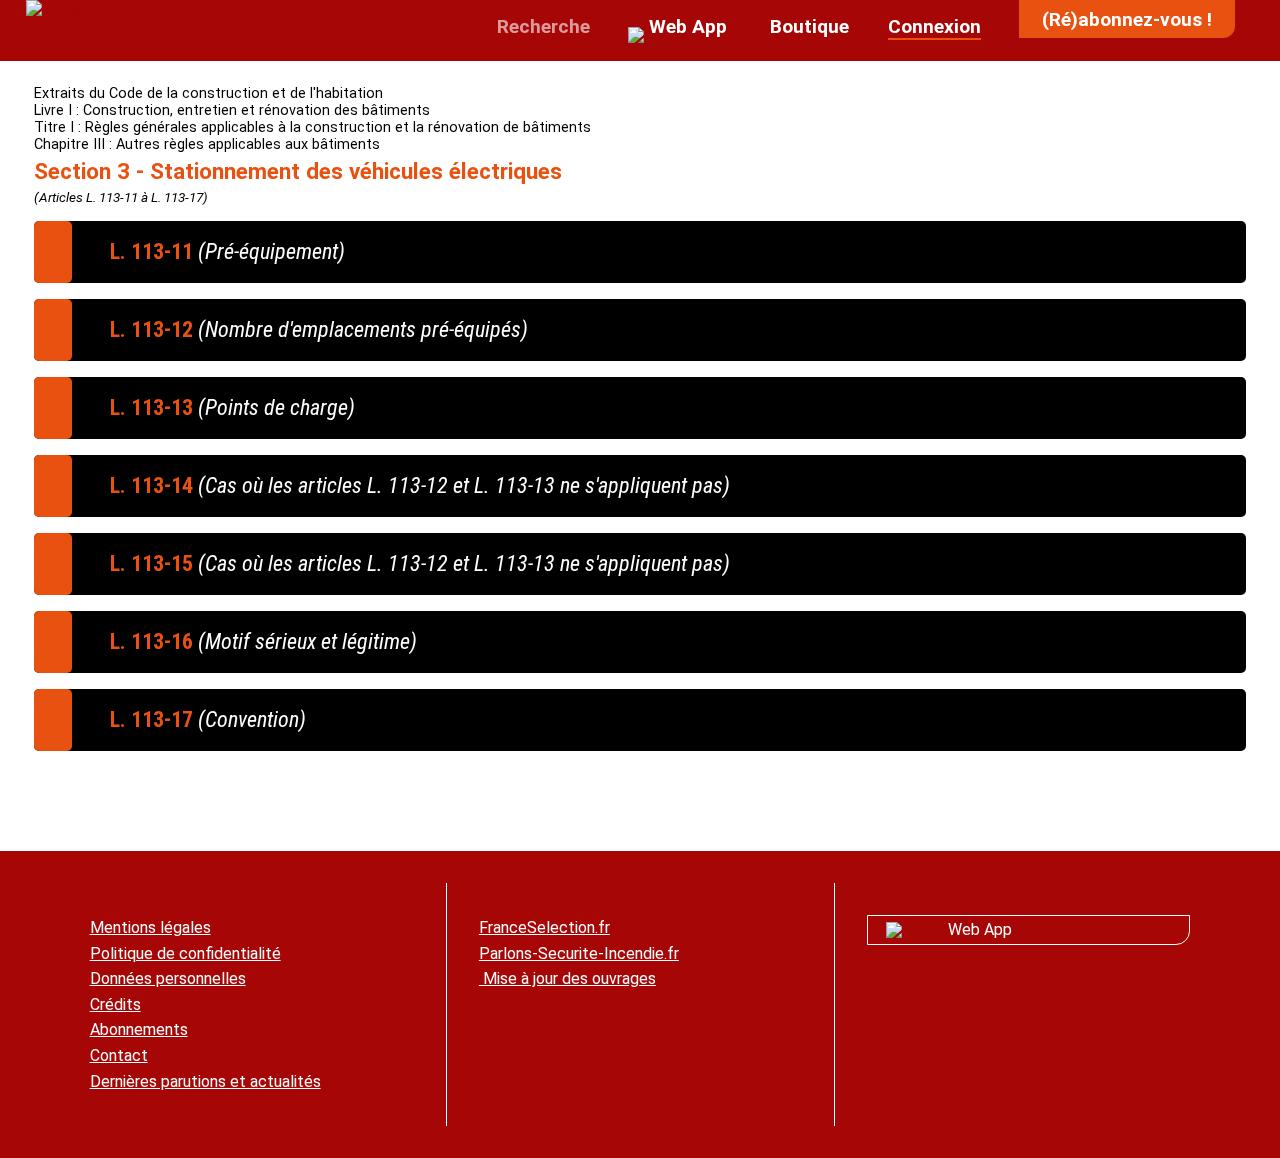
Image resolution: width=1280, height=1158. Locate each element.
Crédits (115, 1004)
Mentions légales (150, 927)
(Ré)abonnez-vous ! (1127, 19)
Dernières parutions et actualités (205, 1081)
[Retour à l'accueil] (103, 9)
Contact (119, 1055)
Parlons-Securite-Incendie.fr (579, 953)
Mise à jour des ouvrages (567, 978)
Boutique (807, 26)
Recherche (541, 26)
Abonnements (139, 1029)
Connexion (934, 26)
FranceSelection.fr (544, 927)
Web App (980, 929)
